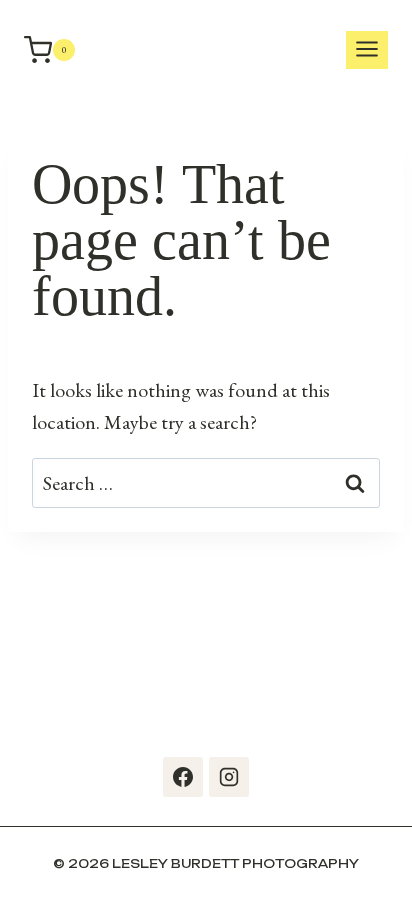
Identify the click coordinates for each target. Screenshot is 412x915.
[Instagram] (229, 777)
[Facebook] (183, 777)
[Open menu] (367, 50)
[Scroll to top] (392, 875)
